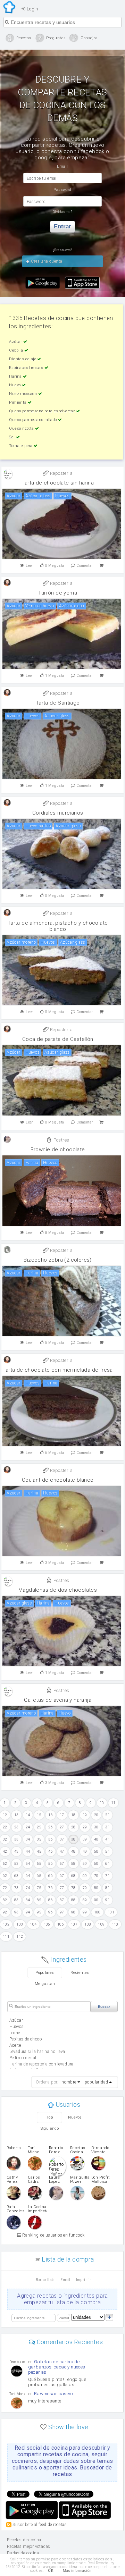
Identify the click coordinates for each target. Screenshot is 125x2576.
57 (62, 1864)
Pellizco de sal (23, 2058)
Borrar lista (45, 2280)
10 (102, 1803)
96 (51, 1912)
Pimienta (18, 402)
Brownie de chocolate (58, 1150)
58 (73, 1864)
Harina (16, 376)
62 (5, 1876)
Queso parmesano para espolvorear (42, 411)
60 (96, 1864)
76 (51, 1888)
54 (28, 1864)
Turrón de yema (58, 593)
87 (62, 1900)
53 (16, 1864)
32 (5, 1839)
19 (85, 1815)
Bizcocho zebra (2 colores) (57, 1260)
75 (39, 1888)
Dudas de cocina (23, 2553)
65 (39, 1876)
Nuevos (75, 2117)
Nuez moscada (23, 394)
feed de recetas (53, 2524)
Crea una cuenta (46, 261)
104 (33, 1924)
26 (51, 1827)
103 (20, 1924)
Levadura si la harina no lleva (37, 2052)
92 (5, 1912)
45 (39, 1851)
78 (73, 1888)
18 (73, 1815)
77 (62, 1888)
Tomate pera (21, 446)
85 (39, 1900)
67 (62, 1876)
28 (73, 1827)
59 (85, 1864)
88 (73, 1900)
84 (28, 1900)
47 (62, 1851)
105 (47, 1924)
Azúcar (16, 342)
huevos (16, 2027)
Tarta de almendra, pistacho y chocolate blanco (58, 926)
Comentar (85, 566)
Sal (12, 437)
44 (28, 1851)
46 (51, 1851)
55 (39, 1864)
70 (96, 1876)
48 (73, 1851)
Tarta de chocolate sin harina (58, 483)
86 (51, 1900)
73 (16, 1888)
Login (32, 9)
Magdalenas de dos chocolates (58, 1590)
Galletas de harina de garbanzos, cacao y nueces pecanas (57, 2367)
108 (88, 1924)
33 (16, 1839)
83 (16, 1900)
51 (107, 1851)
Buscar (104, 2007)
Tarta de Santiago (58, 703)
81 (107, 1888)
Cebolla (16, 350)
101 (111, 1912)
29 (85, 1827)
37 (62, 1839)
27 (62, 1827)
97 (62, 1912)
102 (6, 1924)
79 (85, 1888)
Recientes (80, 1973)
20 (96, 1815)
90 (96, 1900)
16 (51, 1815)
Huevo (15, 385)
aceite (15, 2045)
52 (5, 1864)
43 (16, 1851)
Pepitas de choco (26, 2039)
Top (50, 2117)
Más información (77, 2571)
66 (51, 1876)
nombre (69, 2082)
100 (97, 1912)
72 (5, 1888)
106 (61, 1924)
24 (28, 1827)
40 (96, 1839)
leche (15, 2033)
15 (39, 1815)
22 (5, 1827)
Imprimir (84, 2280)
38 (73, 1839)
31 (107, 1827)
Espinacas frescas (27, 368)
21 (107, 1815)
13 (16, 1815)
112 (20, 1937)
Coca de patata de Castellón (58, 1039)
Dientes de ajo (23, 359)
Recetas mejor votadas (28, 2546)
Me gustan (45, 1984)
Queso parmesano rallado (34, 420)
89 (85, 1900)
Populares (45, 1973)
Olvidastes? (62, 212)
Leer (30, 566)
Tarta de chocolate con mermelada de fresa (57, 1370)
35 (39, 1839)
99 (85, 1912)
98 (73, 1912)
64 (28, 1876)
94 (28, 1912)
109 (101, 1924)
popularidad (96, 2082)
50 (96, 1851)
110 (115, 1924)
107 (74, 1924)
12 (5, 1815)
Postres (61, 1140)
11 (113, 1803)
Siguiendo (50, 2128)
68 (73, 1876)
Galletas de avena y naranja (58, 1700)
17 (62, 1815)
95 (39, 1912)
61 (107, 1864)
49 (85, 1851)
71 (107, 1876)
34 (28, 1839)
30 (96, 1827)
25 (39, 1827)
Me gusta (55, 566)
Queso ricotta (22, 428)
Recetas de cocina (10, 7)
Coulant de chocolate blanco (58, 1480)
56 (51, 1864)
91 (107, 1900)
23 (16, 1827)
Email (65, 2280)
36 (51, 1839)
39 (85, 1839)
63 (16, 1876)
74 (28, 1888)
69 (85, 1876)
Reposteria (61, 473)
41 (107, 1839)
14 (28, 1815)
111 (6, 1937)
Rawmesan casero (53, 2394)
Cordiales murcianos (58, 813)
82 (5, 1900)
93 (16, 1912)
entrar (62, 226)
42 (5, 1851)
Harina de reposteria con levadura (41, 2064)
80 (96, 1888)
